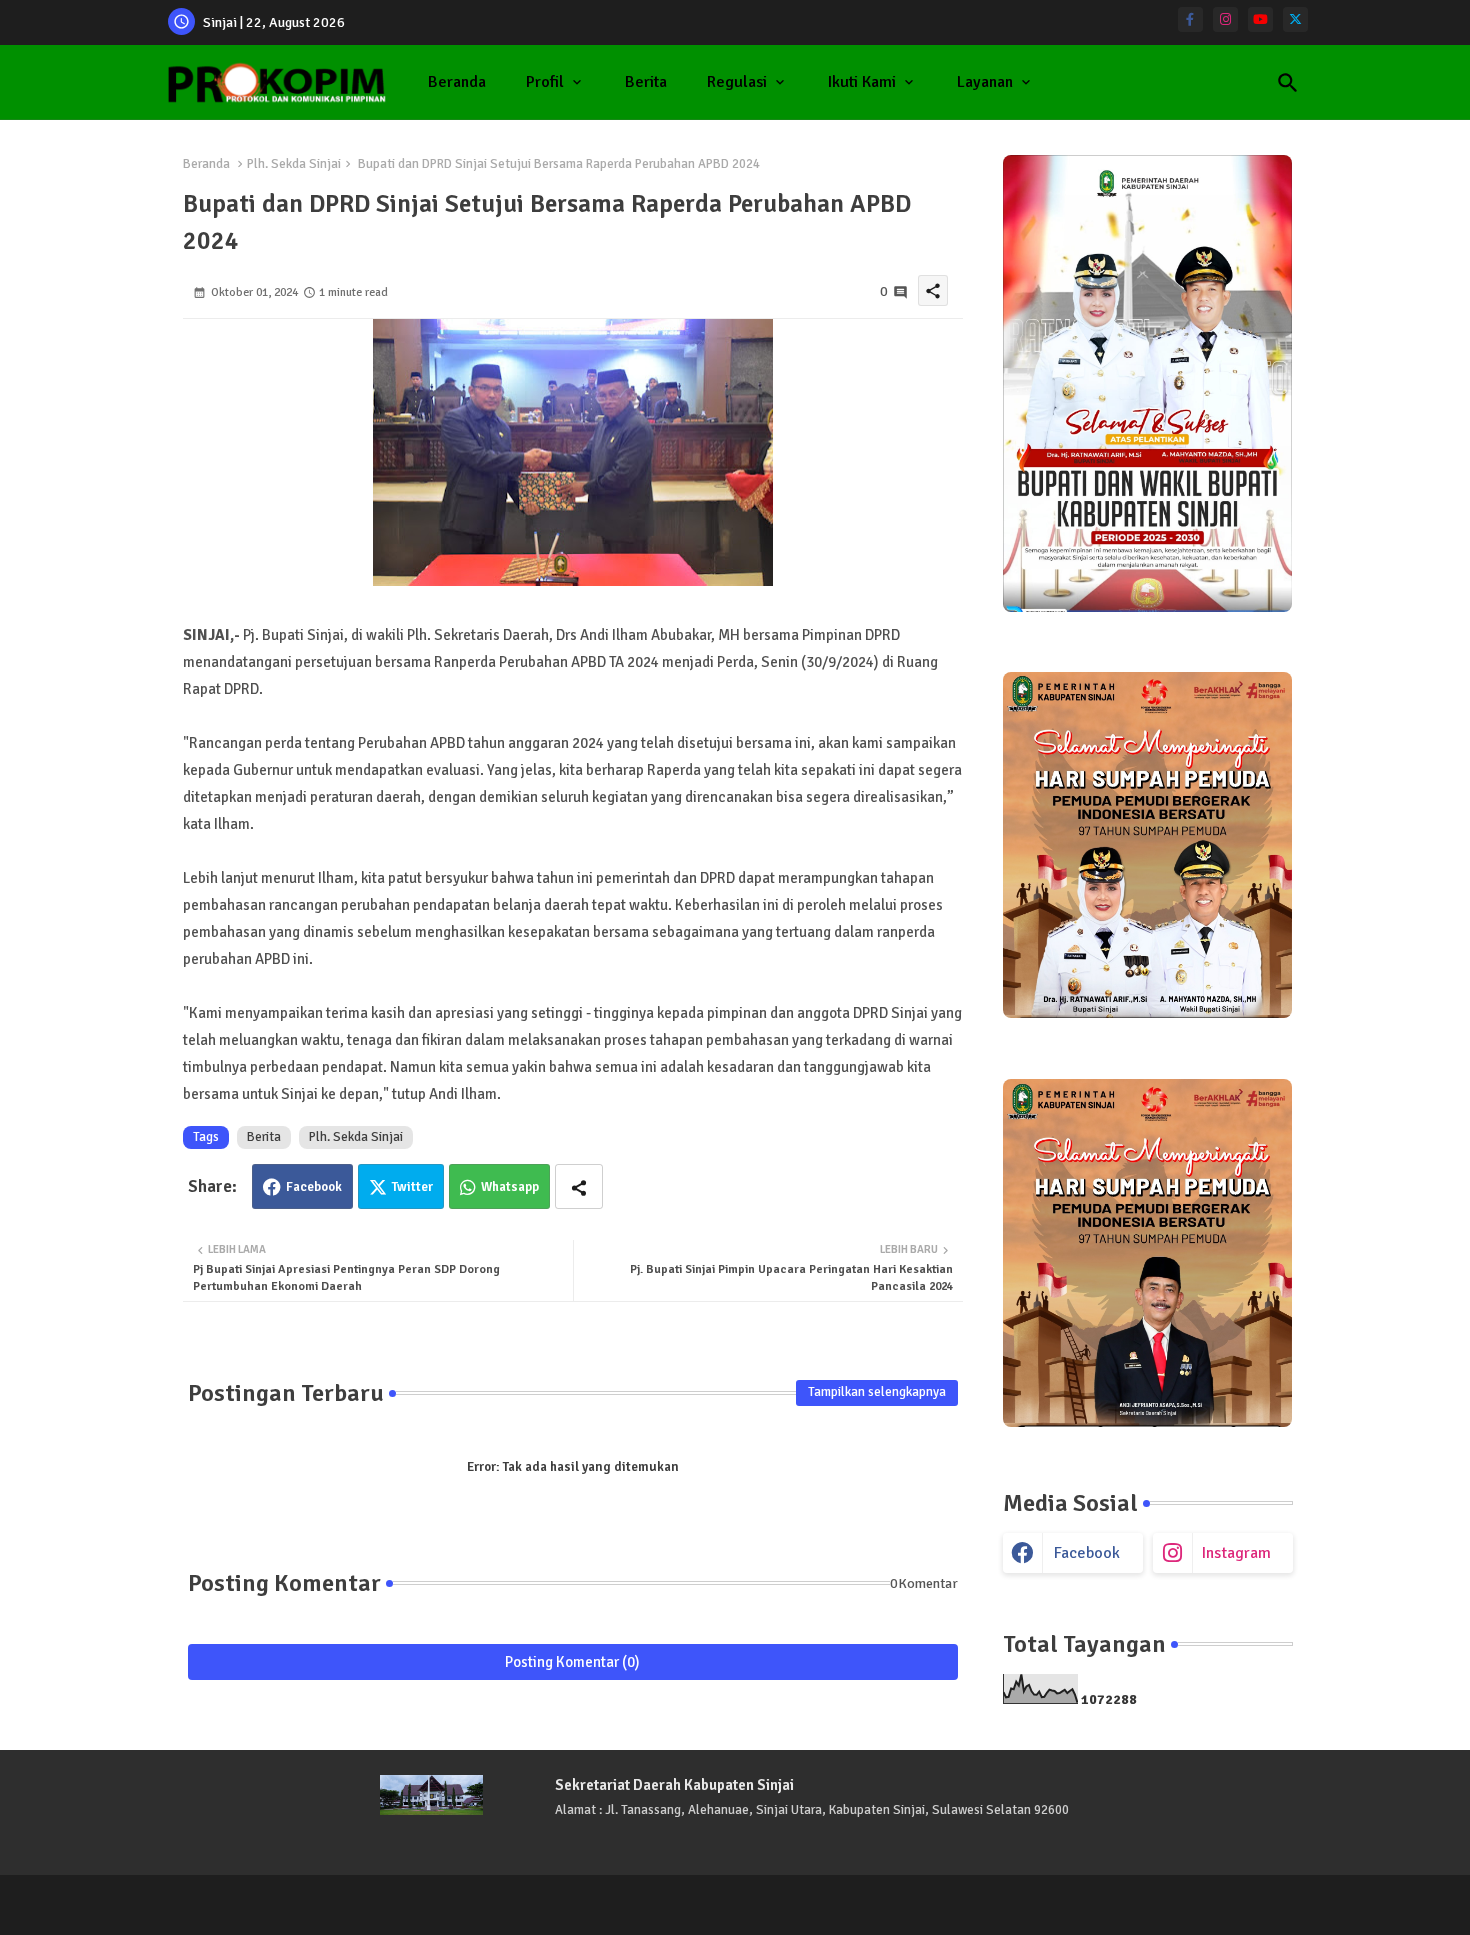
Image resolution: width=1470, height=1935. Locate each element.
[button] (1288, 83)
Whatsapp (510, 1187)
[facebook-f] (1190, 19)
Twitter (412, 1187)
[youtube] (1260, 19)
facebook (1087, 1553)
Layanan (985, 82)
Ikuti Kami (862, 82)
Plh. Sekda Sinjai (294, 164)
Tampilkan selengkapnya (877, 1392)
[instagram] (1225, 19)
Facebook (314, 1187)
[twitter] (1295, 19)
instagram (1236, 1553)
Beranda (457, 82)
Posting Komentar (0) (572, 1662)
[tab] (457, 82)
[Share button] (579, 1186)
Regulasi (737, 82)
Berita (646, 82)
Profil (545, 82)
